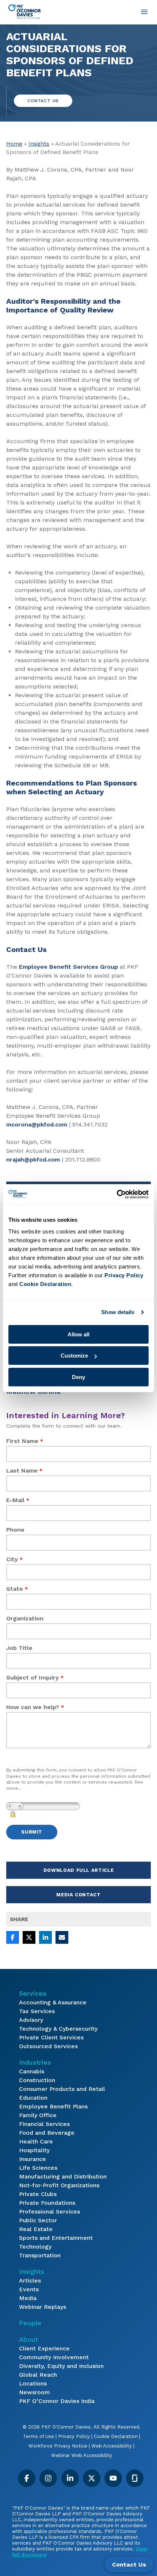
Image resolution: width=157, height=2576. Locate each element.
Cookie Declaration (116, 2436)
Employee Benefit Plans (53, 2106)
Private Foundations (47, 2203)
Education (33, 2098)
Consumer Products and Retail (62, 2089)
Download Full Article (79, 1870)
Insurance (32, 2159)
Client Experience (44, 2348)
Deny (78, 1377)
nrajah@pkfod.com (33, 1160)
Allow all (78, 1334)
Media (28, 2298)
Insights (39, 144)
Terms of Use (39, 2436)
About (28, 2339)
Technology (35, 2247)
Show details (118, 1312)
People (30, 2323)
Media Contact (78, 1895)
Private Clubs (38, 2194)
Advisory (31, 2020)
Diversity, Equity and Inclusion (61, 2366)
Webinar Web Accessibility (82, 2455)
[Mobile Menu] (144, 12)
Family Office (38, 2115)
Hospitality (34, 2150)
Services (33, 1993)
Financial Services (44, 2124)
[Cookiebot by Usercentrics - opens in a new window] (117, 1194)
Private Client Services (51, 2037)
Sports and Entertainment (56, 2238)
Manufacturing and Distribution (63, 2176)
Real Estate (36, 2229)
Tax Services (37, 2011)
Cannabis (32, 2071)
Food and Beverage (47, 2133)
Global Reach (38, 2375)
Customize (74, 1356)
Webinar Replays (43, 2307)
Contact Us (43, 101)
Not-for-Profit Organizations (59, 2185)
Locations (33, 2383)
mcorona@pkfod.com (37, 1124)
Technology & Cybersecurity (58, 2029)
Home (14, 144)
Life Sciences (38, 2168)
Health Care (36, 2141)
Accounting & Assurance (53, 2002)
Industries (35, 2062)
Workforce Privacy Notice (58, 2446)
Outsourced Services (48, 2046)
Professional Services (49, 2212)
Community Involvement (54, 2357)
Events (29, 2289)
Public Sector (38, 2220)
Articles (30, 2281)
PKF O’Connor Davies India (57, 2401)
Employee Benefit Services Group (68, 967)
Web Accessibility (112, 2446)
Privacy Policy (74, 2436)
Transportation (40, 2255)
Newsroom (35, 2392)
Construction (37, 2080)
